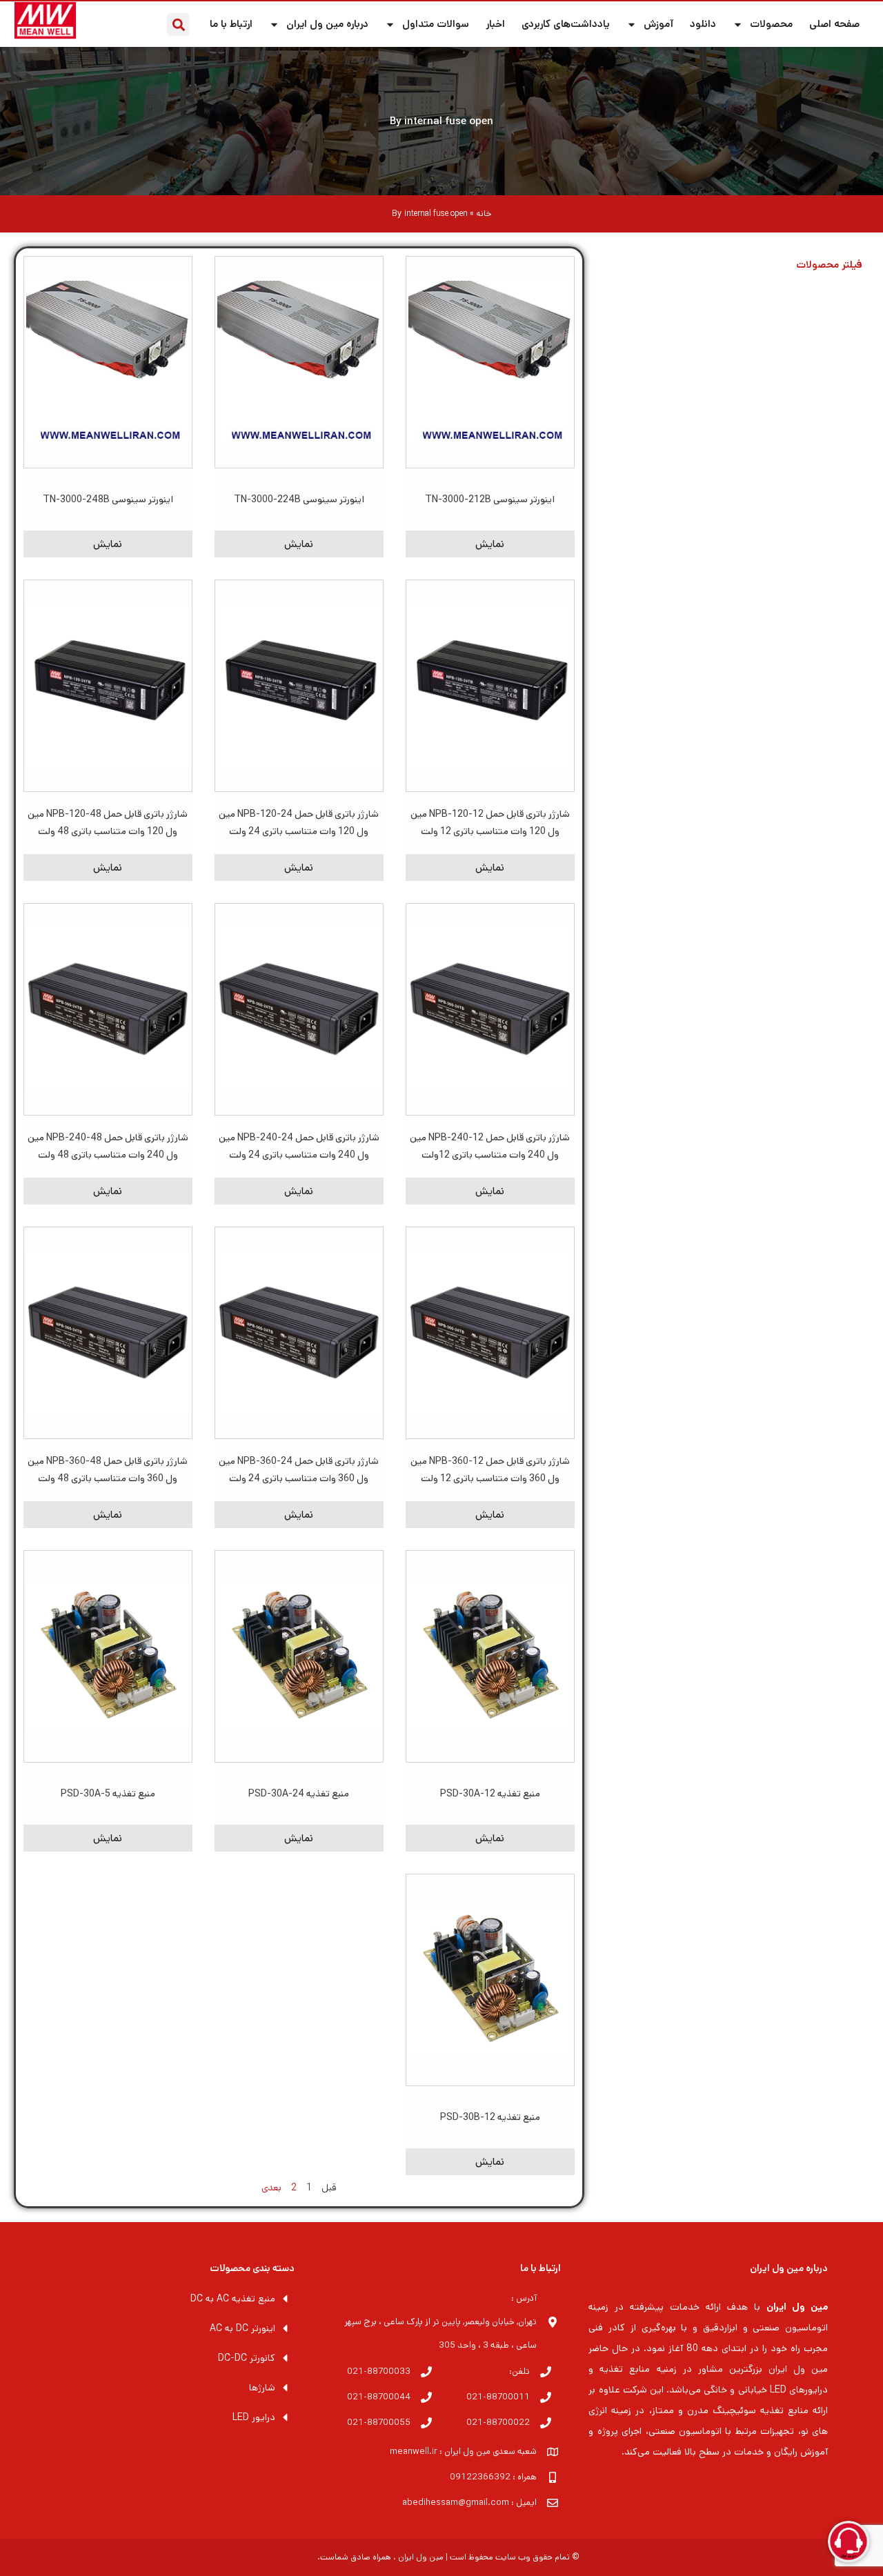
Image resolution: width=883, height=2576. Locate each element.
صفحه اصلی (834, 24)
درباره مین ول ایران (327, 24)
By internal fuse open (441, 121)
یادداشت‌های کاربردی (566, 24)
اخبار (495, 24)
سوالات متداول (436, 24)
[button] (178, 24)
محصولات (771, 24)
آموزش (658, 24)
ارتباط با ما (231, 24)
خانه (484, 214)
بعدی (271, 2188)
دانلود (703, 24)
